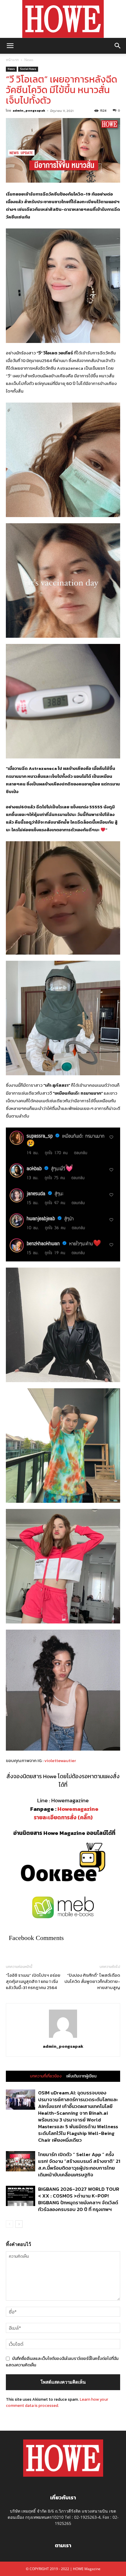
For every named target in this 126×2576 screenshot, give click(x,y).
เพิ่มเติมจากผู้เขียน (81, 2076)
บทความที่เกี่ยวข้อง (46, 2076)
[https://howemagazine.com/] (63, 19)
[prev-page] (10, 2224)
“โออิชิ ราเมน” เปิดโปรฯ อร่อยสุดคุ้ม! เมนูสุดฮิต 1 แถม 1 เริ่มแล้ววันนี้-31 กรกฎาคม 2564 (33, 1981)
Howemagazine (78, 1809)
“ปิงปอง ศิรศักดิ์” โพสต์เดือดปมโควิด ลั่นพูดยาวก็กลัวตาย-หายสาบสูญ (92, 1981)
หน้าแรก (12, 60)
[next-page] (19, 2224)
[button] (10, 46)
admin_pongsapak (29, 110)
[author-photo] (63, 2038)
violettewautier (60, 1760)
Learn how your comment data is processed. (57, 2402)
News (29, 60)
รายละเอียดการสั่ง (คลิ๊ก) (63, 1817)
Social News (28, 69)
